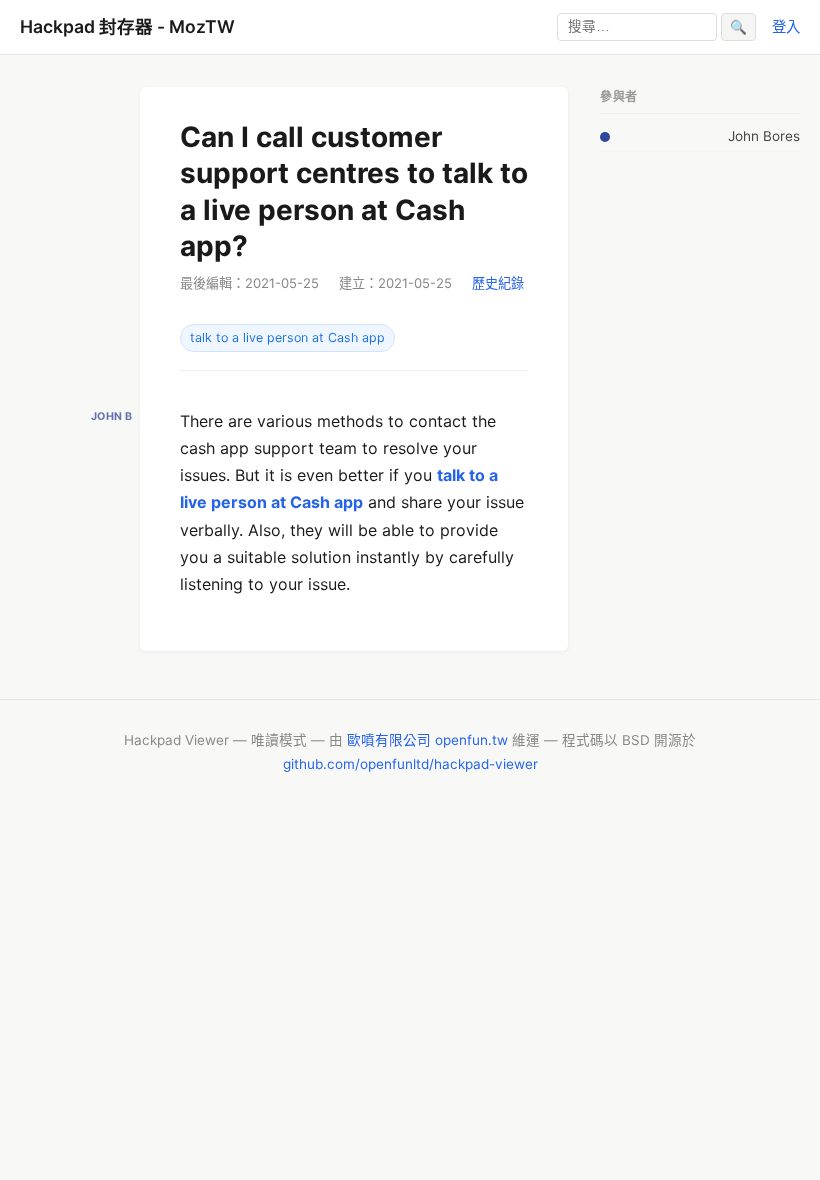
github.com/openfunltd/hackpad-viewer (410, 764)
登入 (786, 26)
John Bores (764, 136)
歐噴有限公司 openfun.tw (427, 740)
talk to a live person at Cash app (287, 337)
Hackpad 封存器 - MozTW (127, 26)
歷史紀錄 (498, 283)
